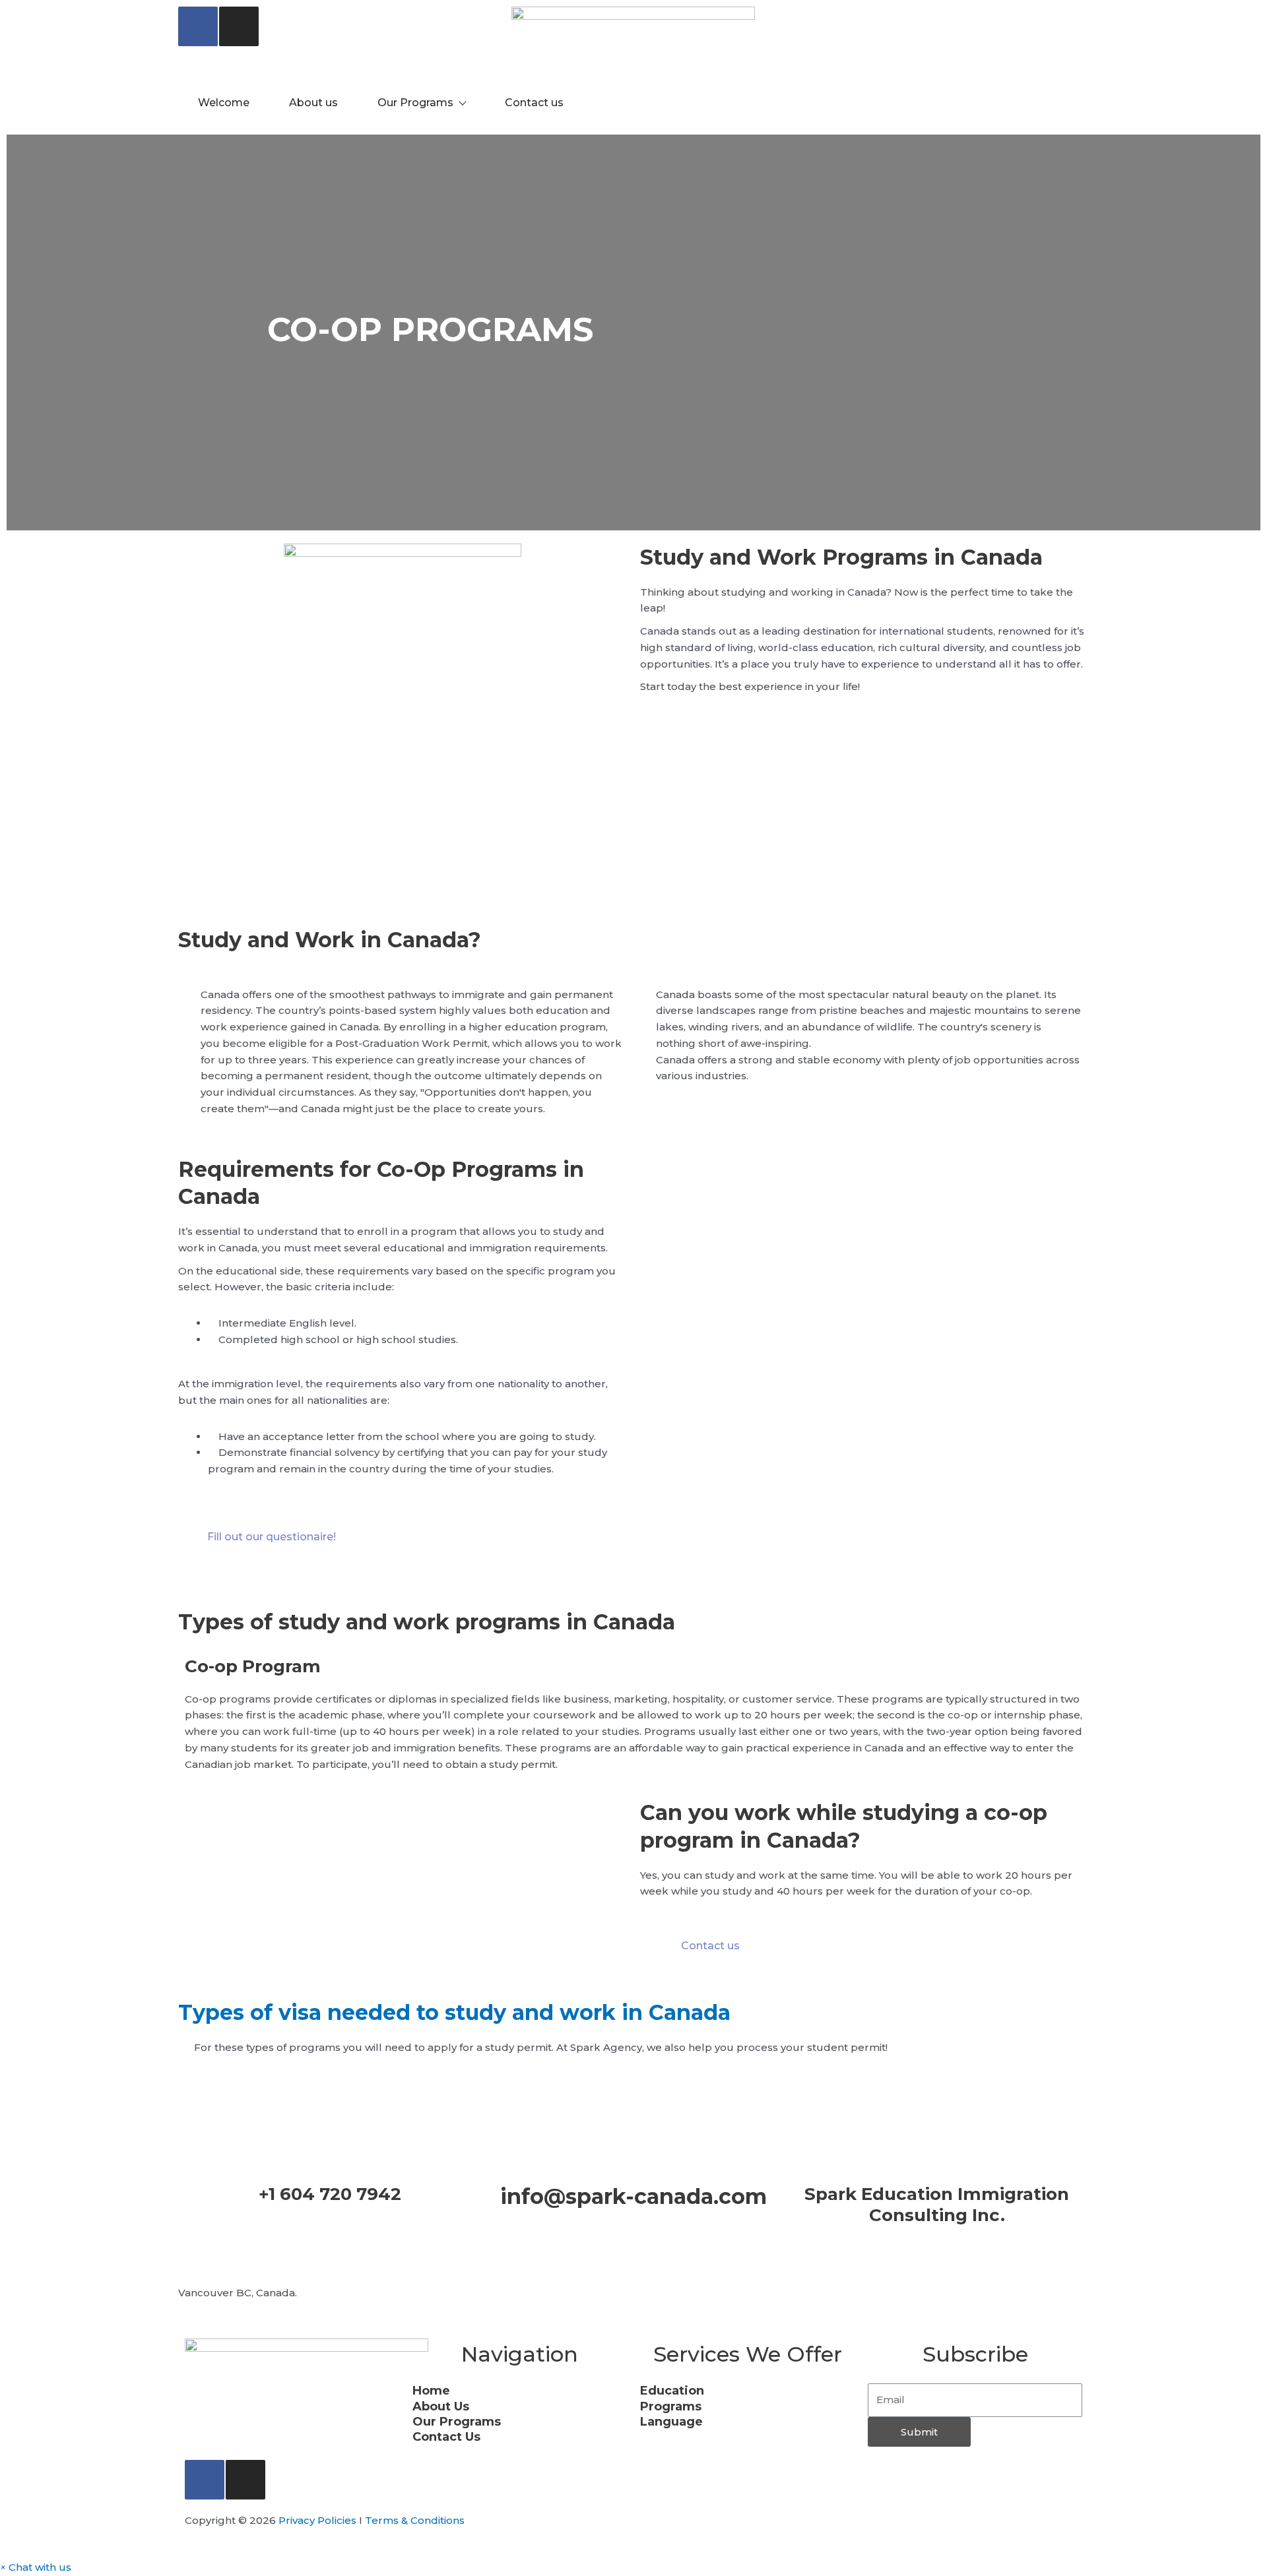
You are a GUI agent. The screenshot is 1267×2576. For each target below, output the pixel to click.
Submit (919, 2432)
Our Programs (415, 103)
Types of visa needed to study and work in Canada (454, 2012)
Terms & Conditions (415, 2520)
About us (313, 103)
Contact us (534, 103)
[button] (36, 2567)
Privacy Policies (317, 2520)
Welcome (224, 103)
